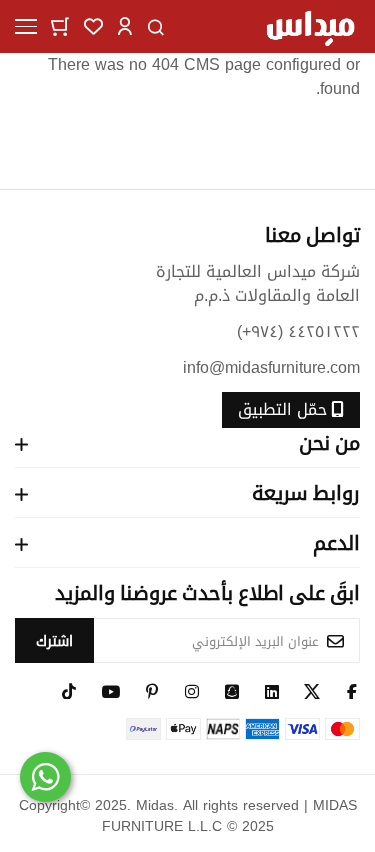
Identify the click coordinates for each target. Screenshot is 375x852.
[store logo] (310, 26)
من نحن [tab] (329, 442)
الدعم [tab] (336, 542)
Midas (155, 805)
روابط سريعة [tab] (306, 492)
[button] (125, 25)
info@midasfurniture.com (271, 367)
